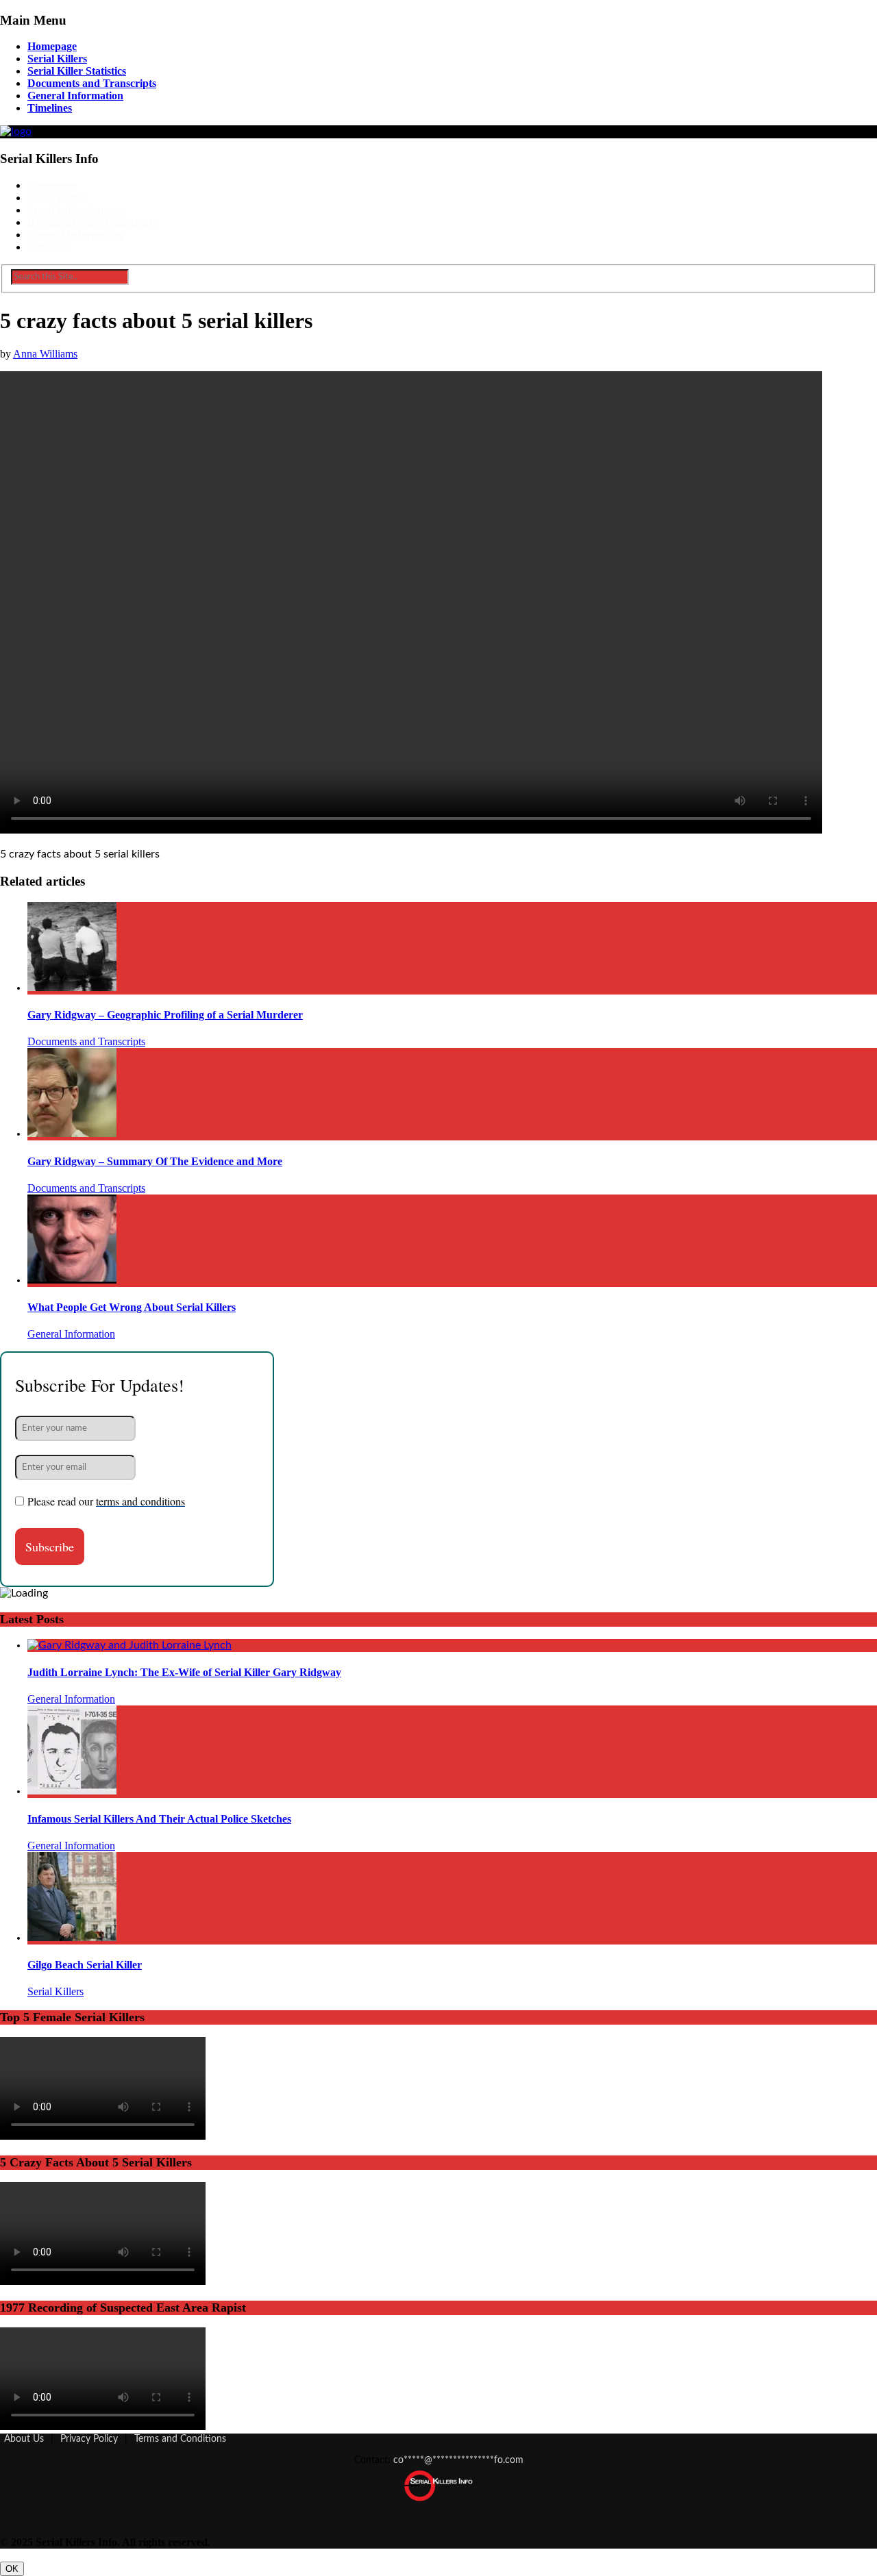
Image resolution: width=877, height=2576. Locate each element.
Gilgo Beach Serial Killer (85, 1965)
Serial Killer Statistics (77, 71)
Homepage (52, 46)
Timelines (50, 108)
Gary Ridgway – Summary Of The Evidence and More (155, 1161)
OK (12, 2569)
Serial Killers (57, 59)
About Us (24, 2439)
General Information (75, 96)
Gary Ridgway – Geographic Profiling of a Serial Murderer (165, 1015)
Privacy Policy (89, 2439)
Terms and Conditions (180, 2439)
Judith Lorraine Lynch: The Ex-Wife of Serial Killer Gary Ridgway (184, 1672)
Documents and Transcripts (92, 83)
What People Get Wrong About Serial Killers (132, 1307)
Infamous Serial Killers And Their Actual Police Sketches (159, 1819)
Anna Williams (45, 354)
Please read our (106, 1501)
